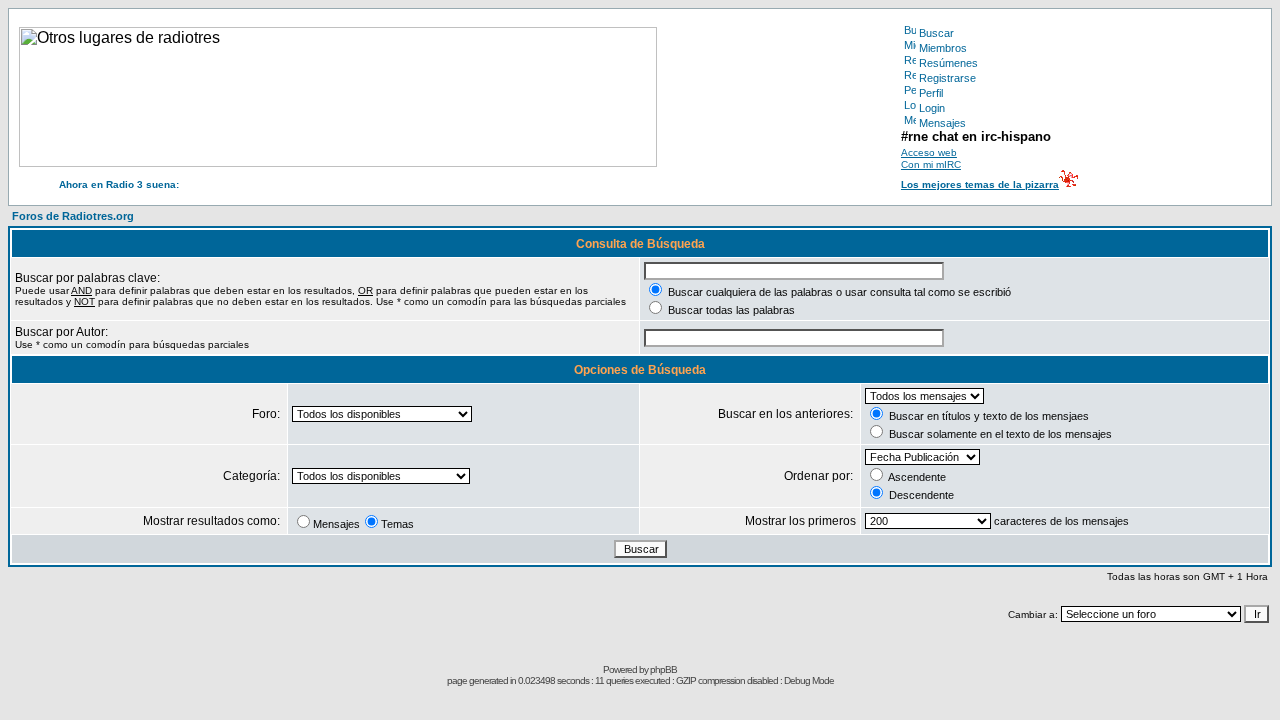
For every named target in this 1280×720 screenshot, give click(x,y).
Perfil (931, 93)
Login (932, 108)
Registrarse (947, 78)
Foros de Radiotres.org (73, 216)
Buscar (936, 33)
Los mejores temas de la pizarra (980, 184)
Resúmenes (948, 63)
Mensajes (942, 123)
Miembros (943, 48)
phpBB (663, 669)
